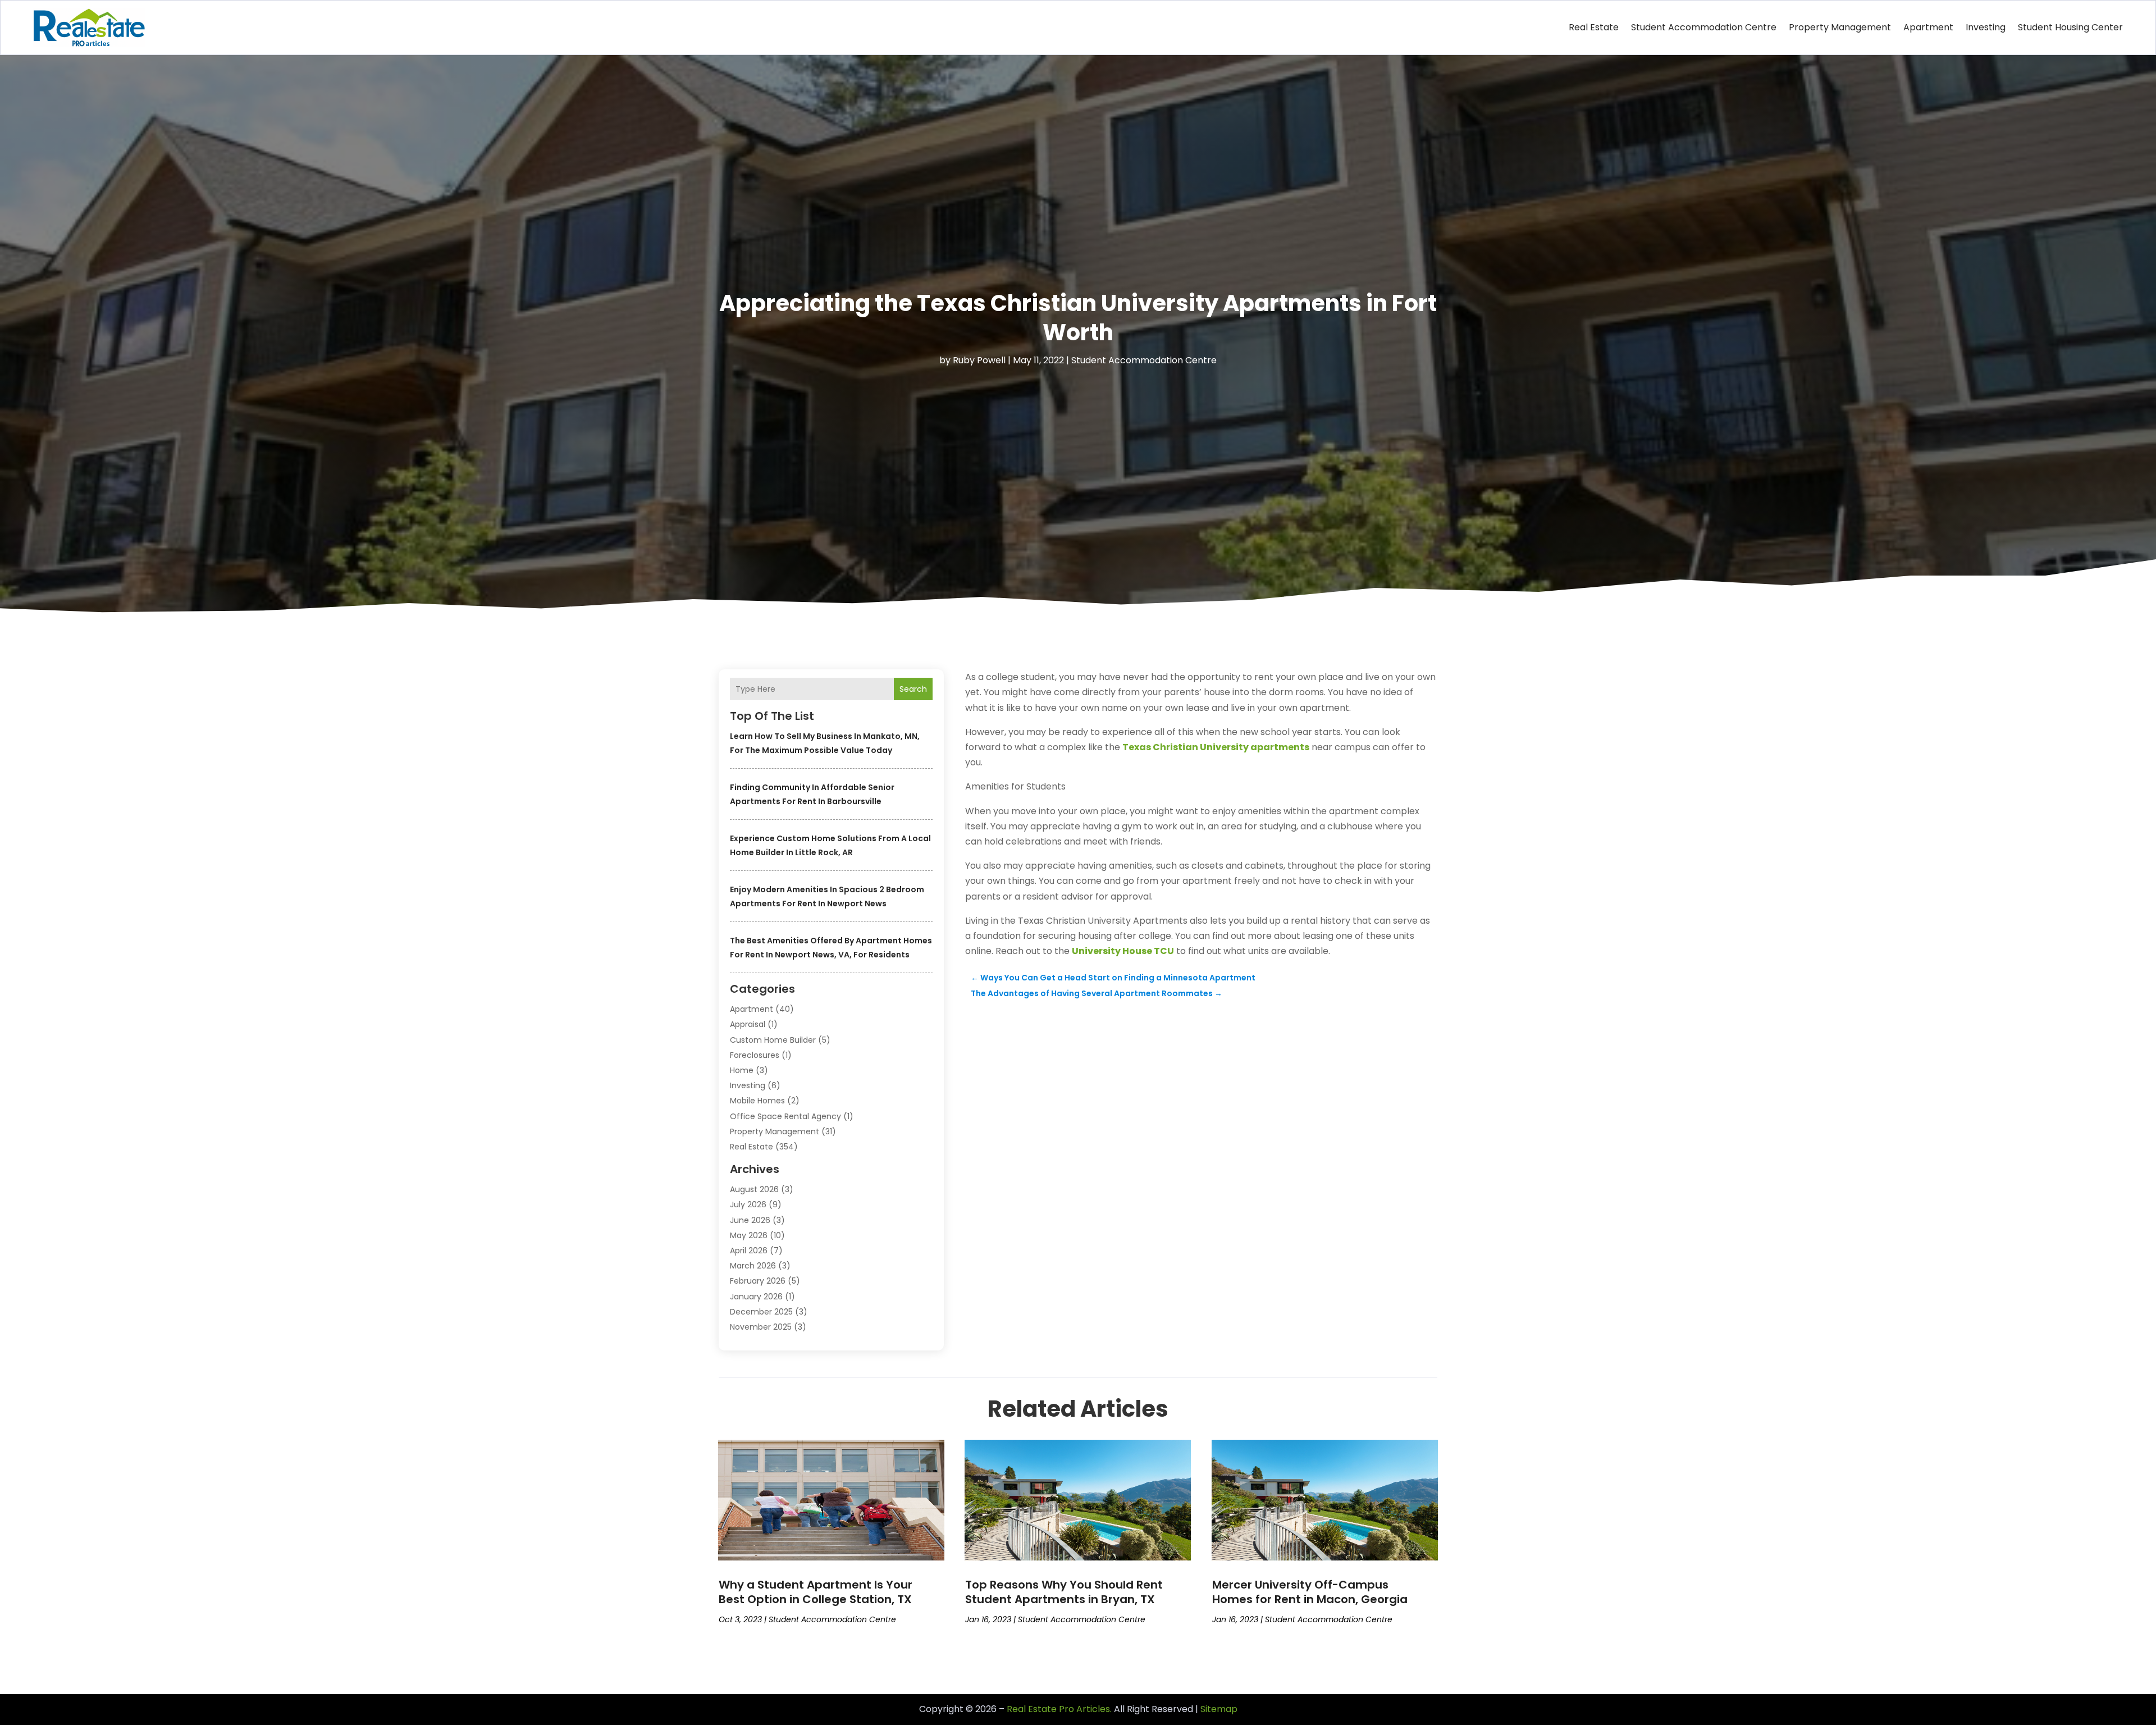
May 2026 (749, 1235)
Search (913, 689)
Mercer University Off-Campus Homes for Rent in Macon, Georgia (1310, 1592)
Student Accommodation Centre (1704, 27)
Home (742, 1070)
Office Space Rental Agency (785, 1116)
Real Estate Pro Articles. (1059, 1709)
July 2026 (748, 1204)
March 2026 (753, 1266)
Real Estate (1594, 27)
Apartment (1928, 27)
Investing (1986, 27)
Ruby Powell (979, 360)
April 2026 (749, 1251)
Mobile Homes (757, 1101)
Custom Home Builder (773, 1040)
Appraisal (748, 1024)
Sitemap (1219, 1709)
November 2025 (761, 1327)
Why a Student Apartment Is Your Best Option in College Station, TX (816, 1592)
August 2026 (754, 1189)
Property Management (1840, 27)
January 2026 (756, 1297)
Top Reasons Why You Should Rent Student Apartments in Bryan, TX (1064, 1592)
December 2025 (761, 1312)
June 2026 (750, 1220)
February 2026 (758, 1281)
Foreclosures (755, 1055)
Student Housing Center (2070, 27)
